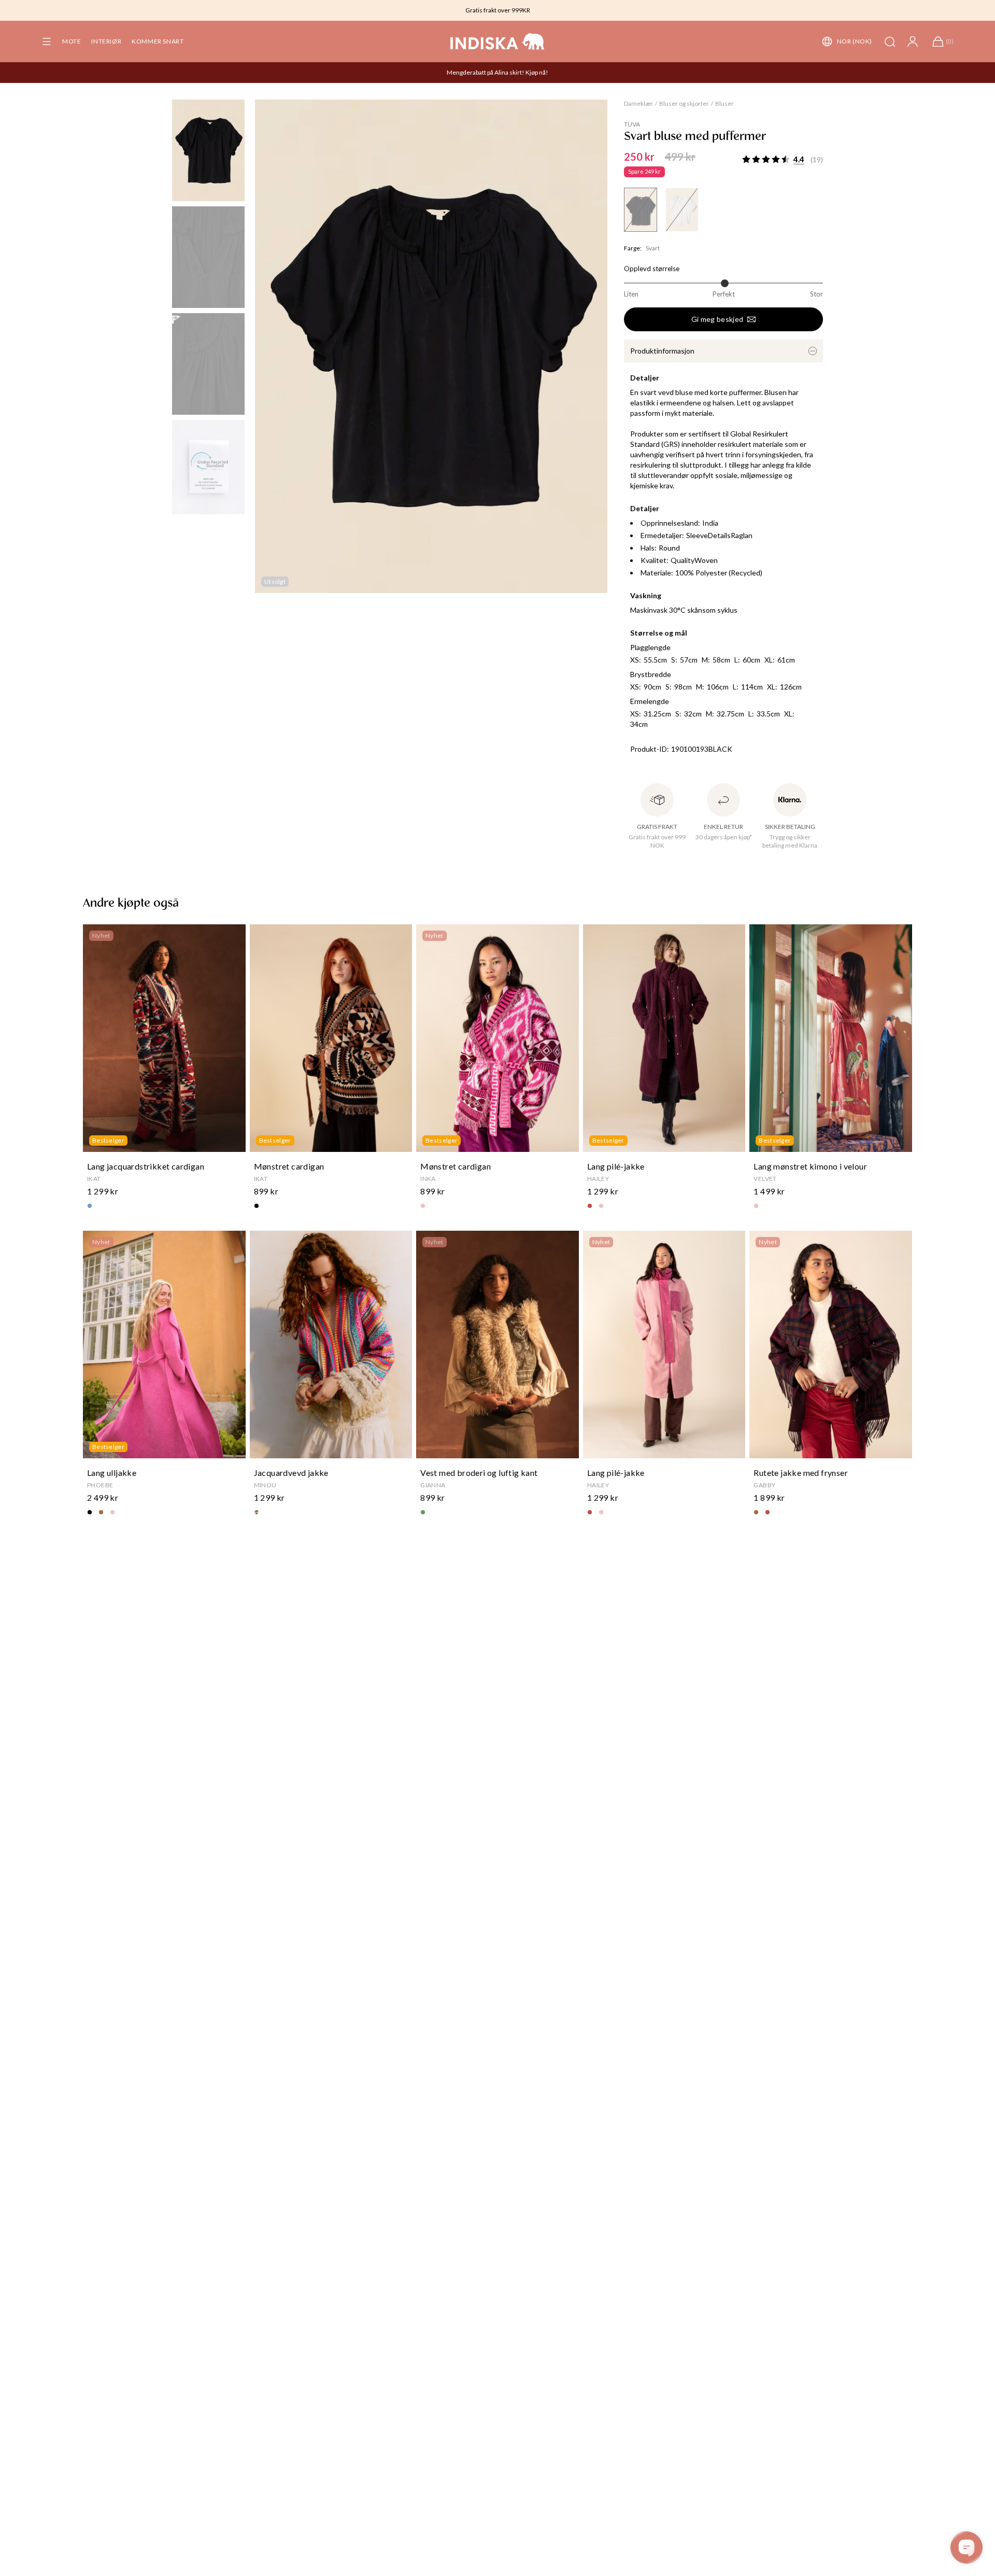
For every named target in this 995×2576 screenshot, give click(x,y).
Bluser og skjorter (684, 103)
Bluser (724, 103)
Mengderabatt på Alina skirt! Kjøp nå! (497, 72)
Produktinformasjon (662, 351)
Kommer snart (158, 41)
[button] (47, 41)
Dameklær (638, 103)
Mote (72, 41)
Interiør (106, 41)
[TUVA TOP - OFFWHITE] (682, 210)
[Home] (497, 41)
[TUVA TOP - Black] (641, 210)
